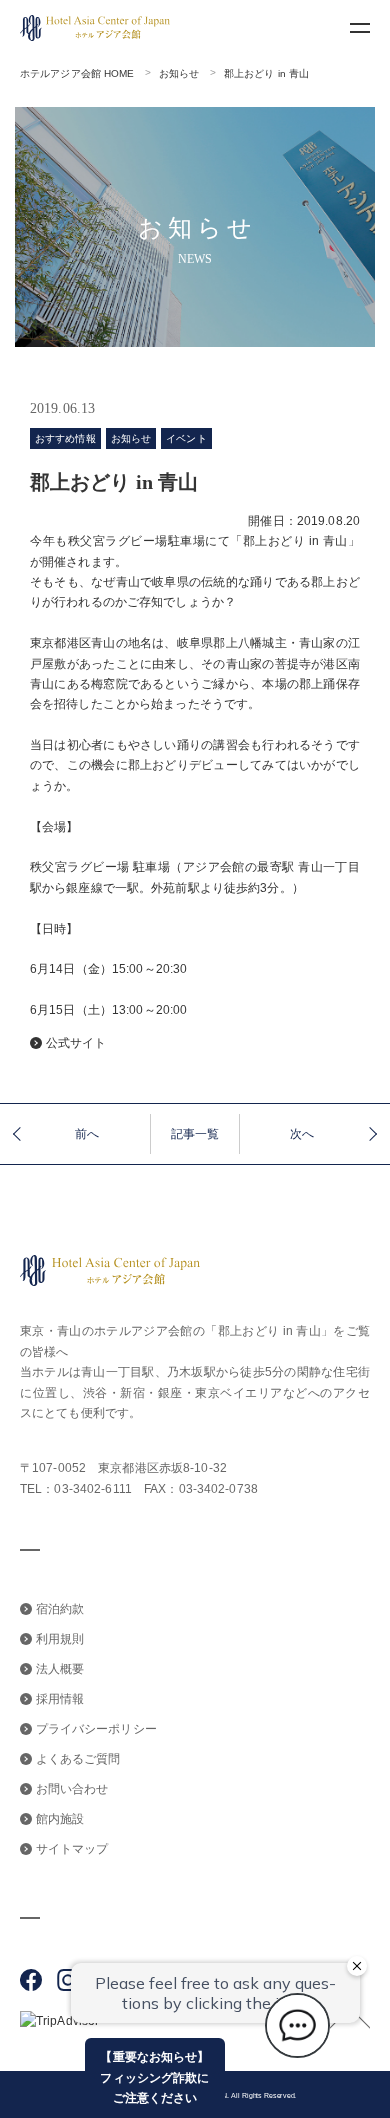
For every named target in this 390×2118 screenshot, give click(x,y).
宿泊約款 (60, 1609)
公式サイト (76, 1043)
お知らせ (179, 73)
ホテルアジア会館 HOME (77, 73)
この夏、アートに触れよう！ (320, 1134)
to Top (350, 2018)
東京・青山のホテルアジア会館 (106, 1331)
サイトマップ (72, 1849)
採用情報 (60, 1699)
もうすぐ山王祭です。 (92, 1134)
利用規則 (60, 1639)
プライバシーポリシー (96, 1729)
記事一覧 (195, 1134)
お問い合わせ (72, 1789)
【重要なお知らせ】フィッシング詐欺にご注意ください (154, 2077)
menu (360, 28)
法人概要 (60, 1669)
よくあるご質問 (78, 1759)
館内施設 (60, 1819)
